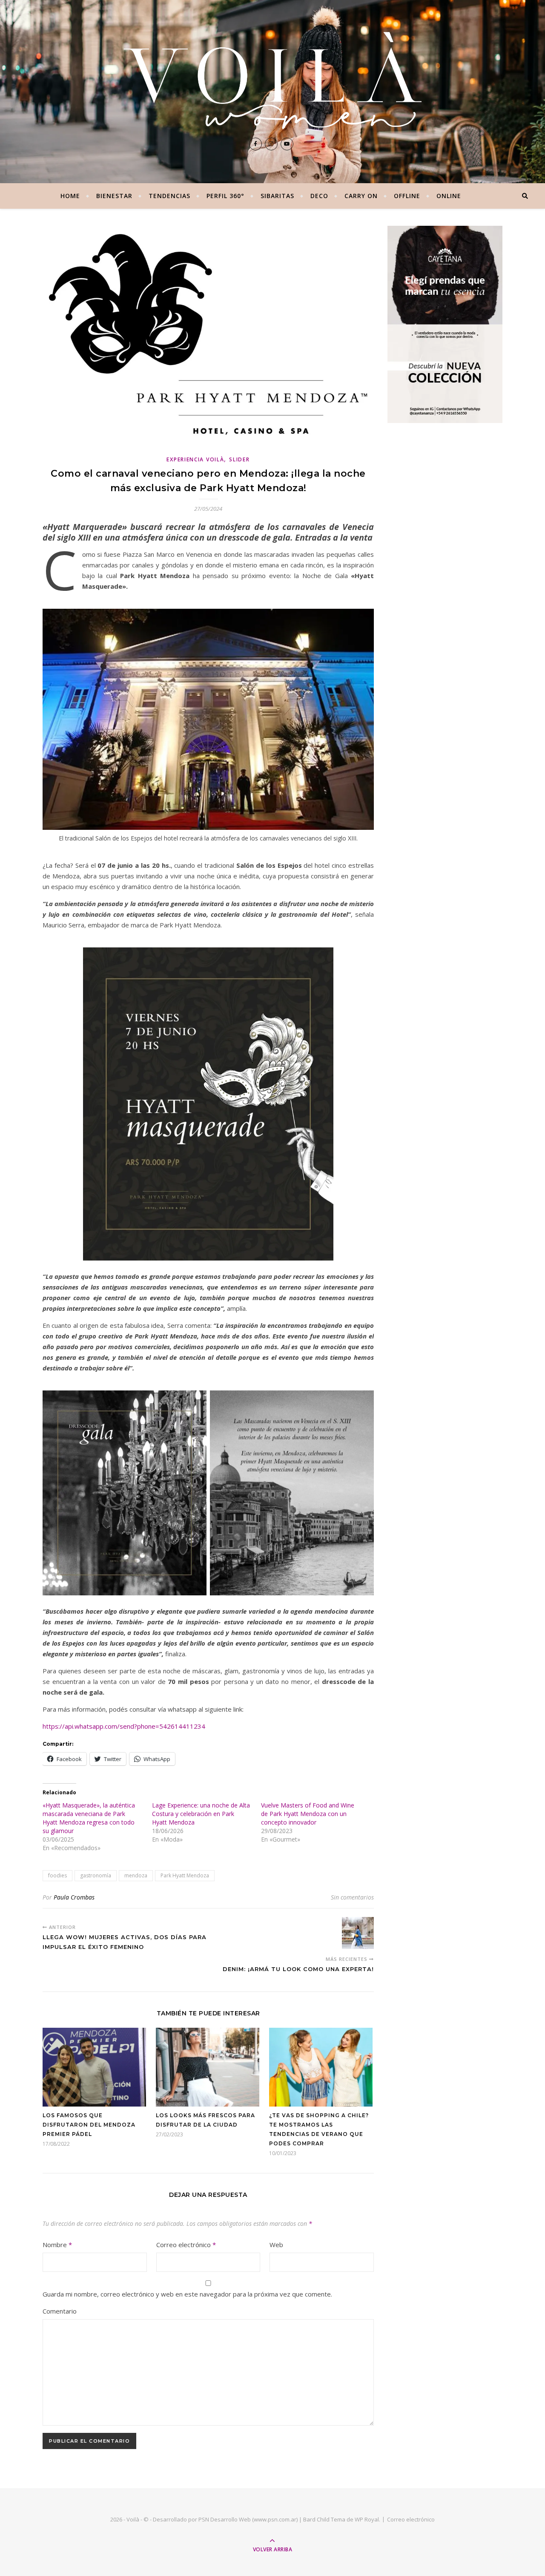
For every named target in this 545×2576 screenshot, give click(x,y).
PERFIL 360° (225, 196)
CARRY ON (361, 196)
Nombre (57, 2245)
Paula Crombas (74, 1897)
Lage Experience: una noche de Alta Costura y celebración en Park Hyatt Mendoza (201, 1814)
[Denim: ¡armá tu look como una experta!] (358, 1933)
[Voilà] (272, 81)
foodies (57, 1875)
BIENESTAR (114, 196)
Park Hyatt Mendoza (185, 1875)
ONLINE (449, 196)
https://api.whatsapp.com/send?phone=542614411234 (124, 1726)
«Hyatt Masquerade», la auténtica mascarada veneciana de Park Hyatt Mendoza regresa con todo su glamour (89, 1818)
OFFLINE (407, 196)
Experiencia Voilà (195, 459)
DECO (319, 196)
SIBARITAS (277, 196)
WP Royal (367, 2519)
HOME (70, 196)
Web (276, 2245)
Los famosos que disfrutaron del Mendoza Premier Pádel (89, 2125)
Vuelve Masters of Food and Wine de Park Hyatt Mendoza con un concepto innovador (308, 1814)
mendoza (136, 1875)
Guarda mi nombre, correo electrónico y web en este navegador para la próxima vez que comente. (187, 2294)
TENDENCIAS (169, 196)
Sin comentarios (352, 1897)
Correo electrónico (186, 2245)
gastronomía (96, 1875)
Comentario (60, 2311)
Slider (239, 459)
